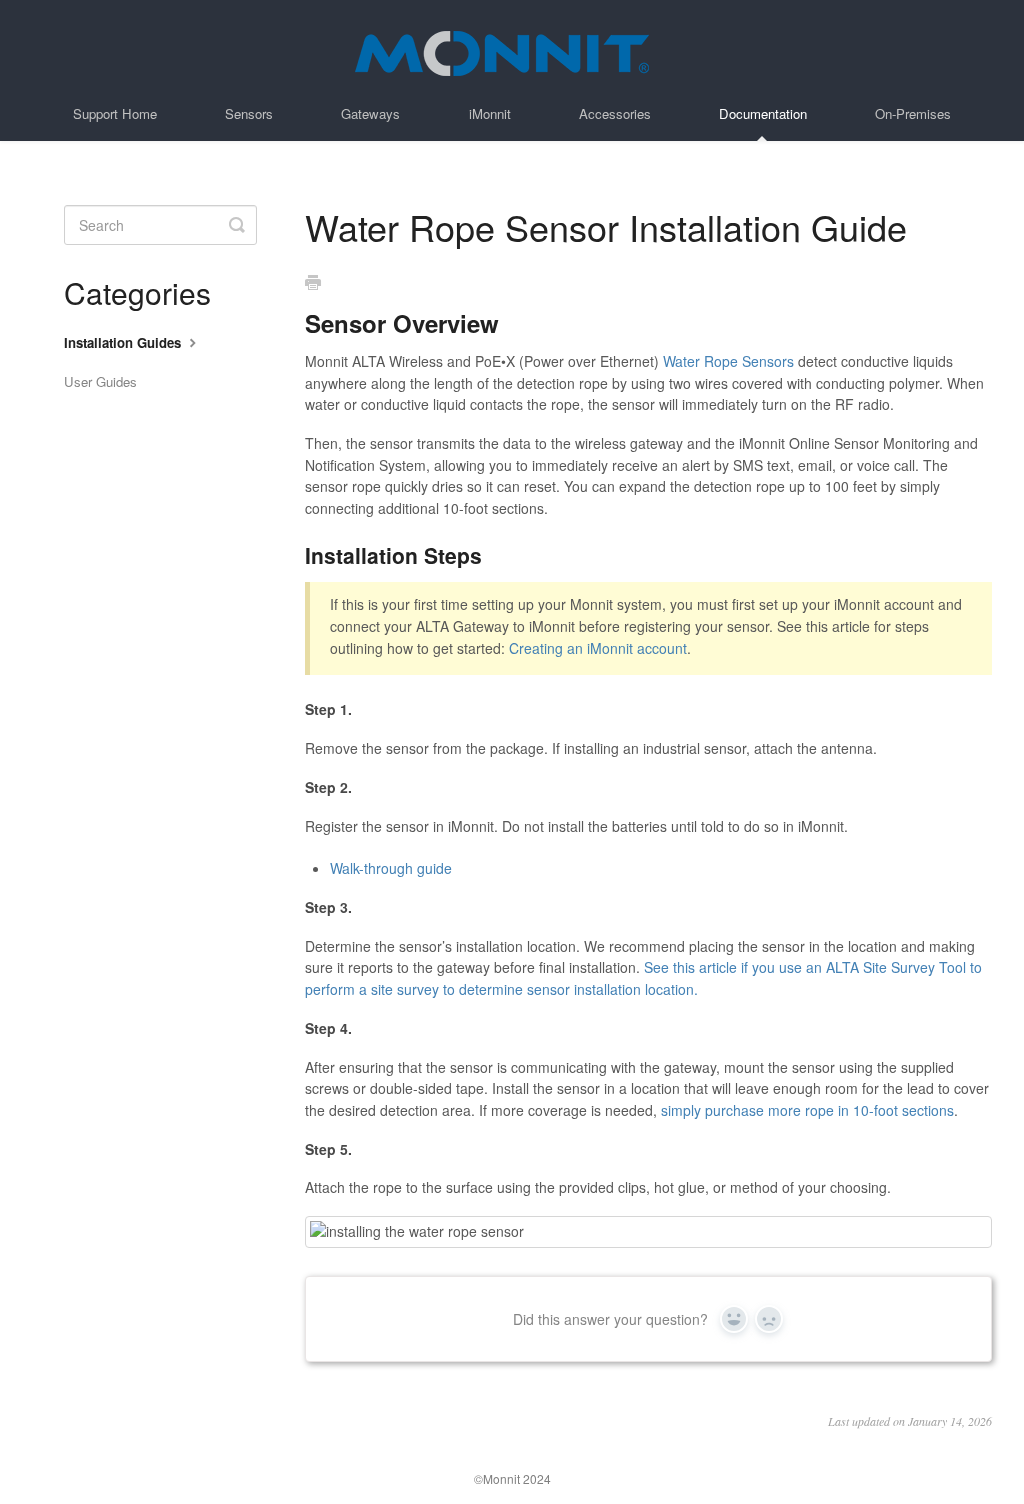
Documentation (763, 113)
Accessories (615, 113)
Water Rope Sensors (728, 361)
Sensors (249, 113)
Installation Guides (124, 342)
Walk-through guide (391, 868)
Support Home (115, 113)
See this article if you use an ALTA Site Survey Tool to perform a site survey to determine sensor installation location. (643, 978)
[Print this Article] (313, 283)
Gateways (370, 113)
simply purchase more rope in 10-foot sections (807, 1110)
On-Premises (913, 113)
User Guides (100, 381)
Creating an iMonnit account (598, 648)
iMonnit (490, 113)
